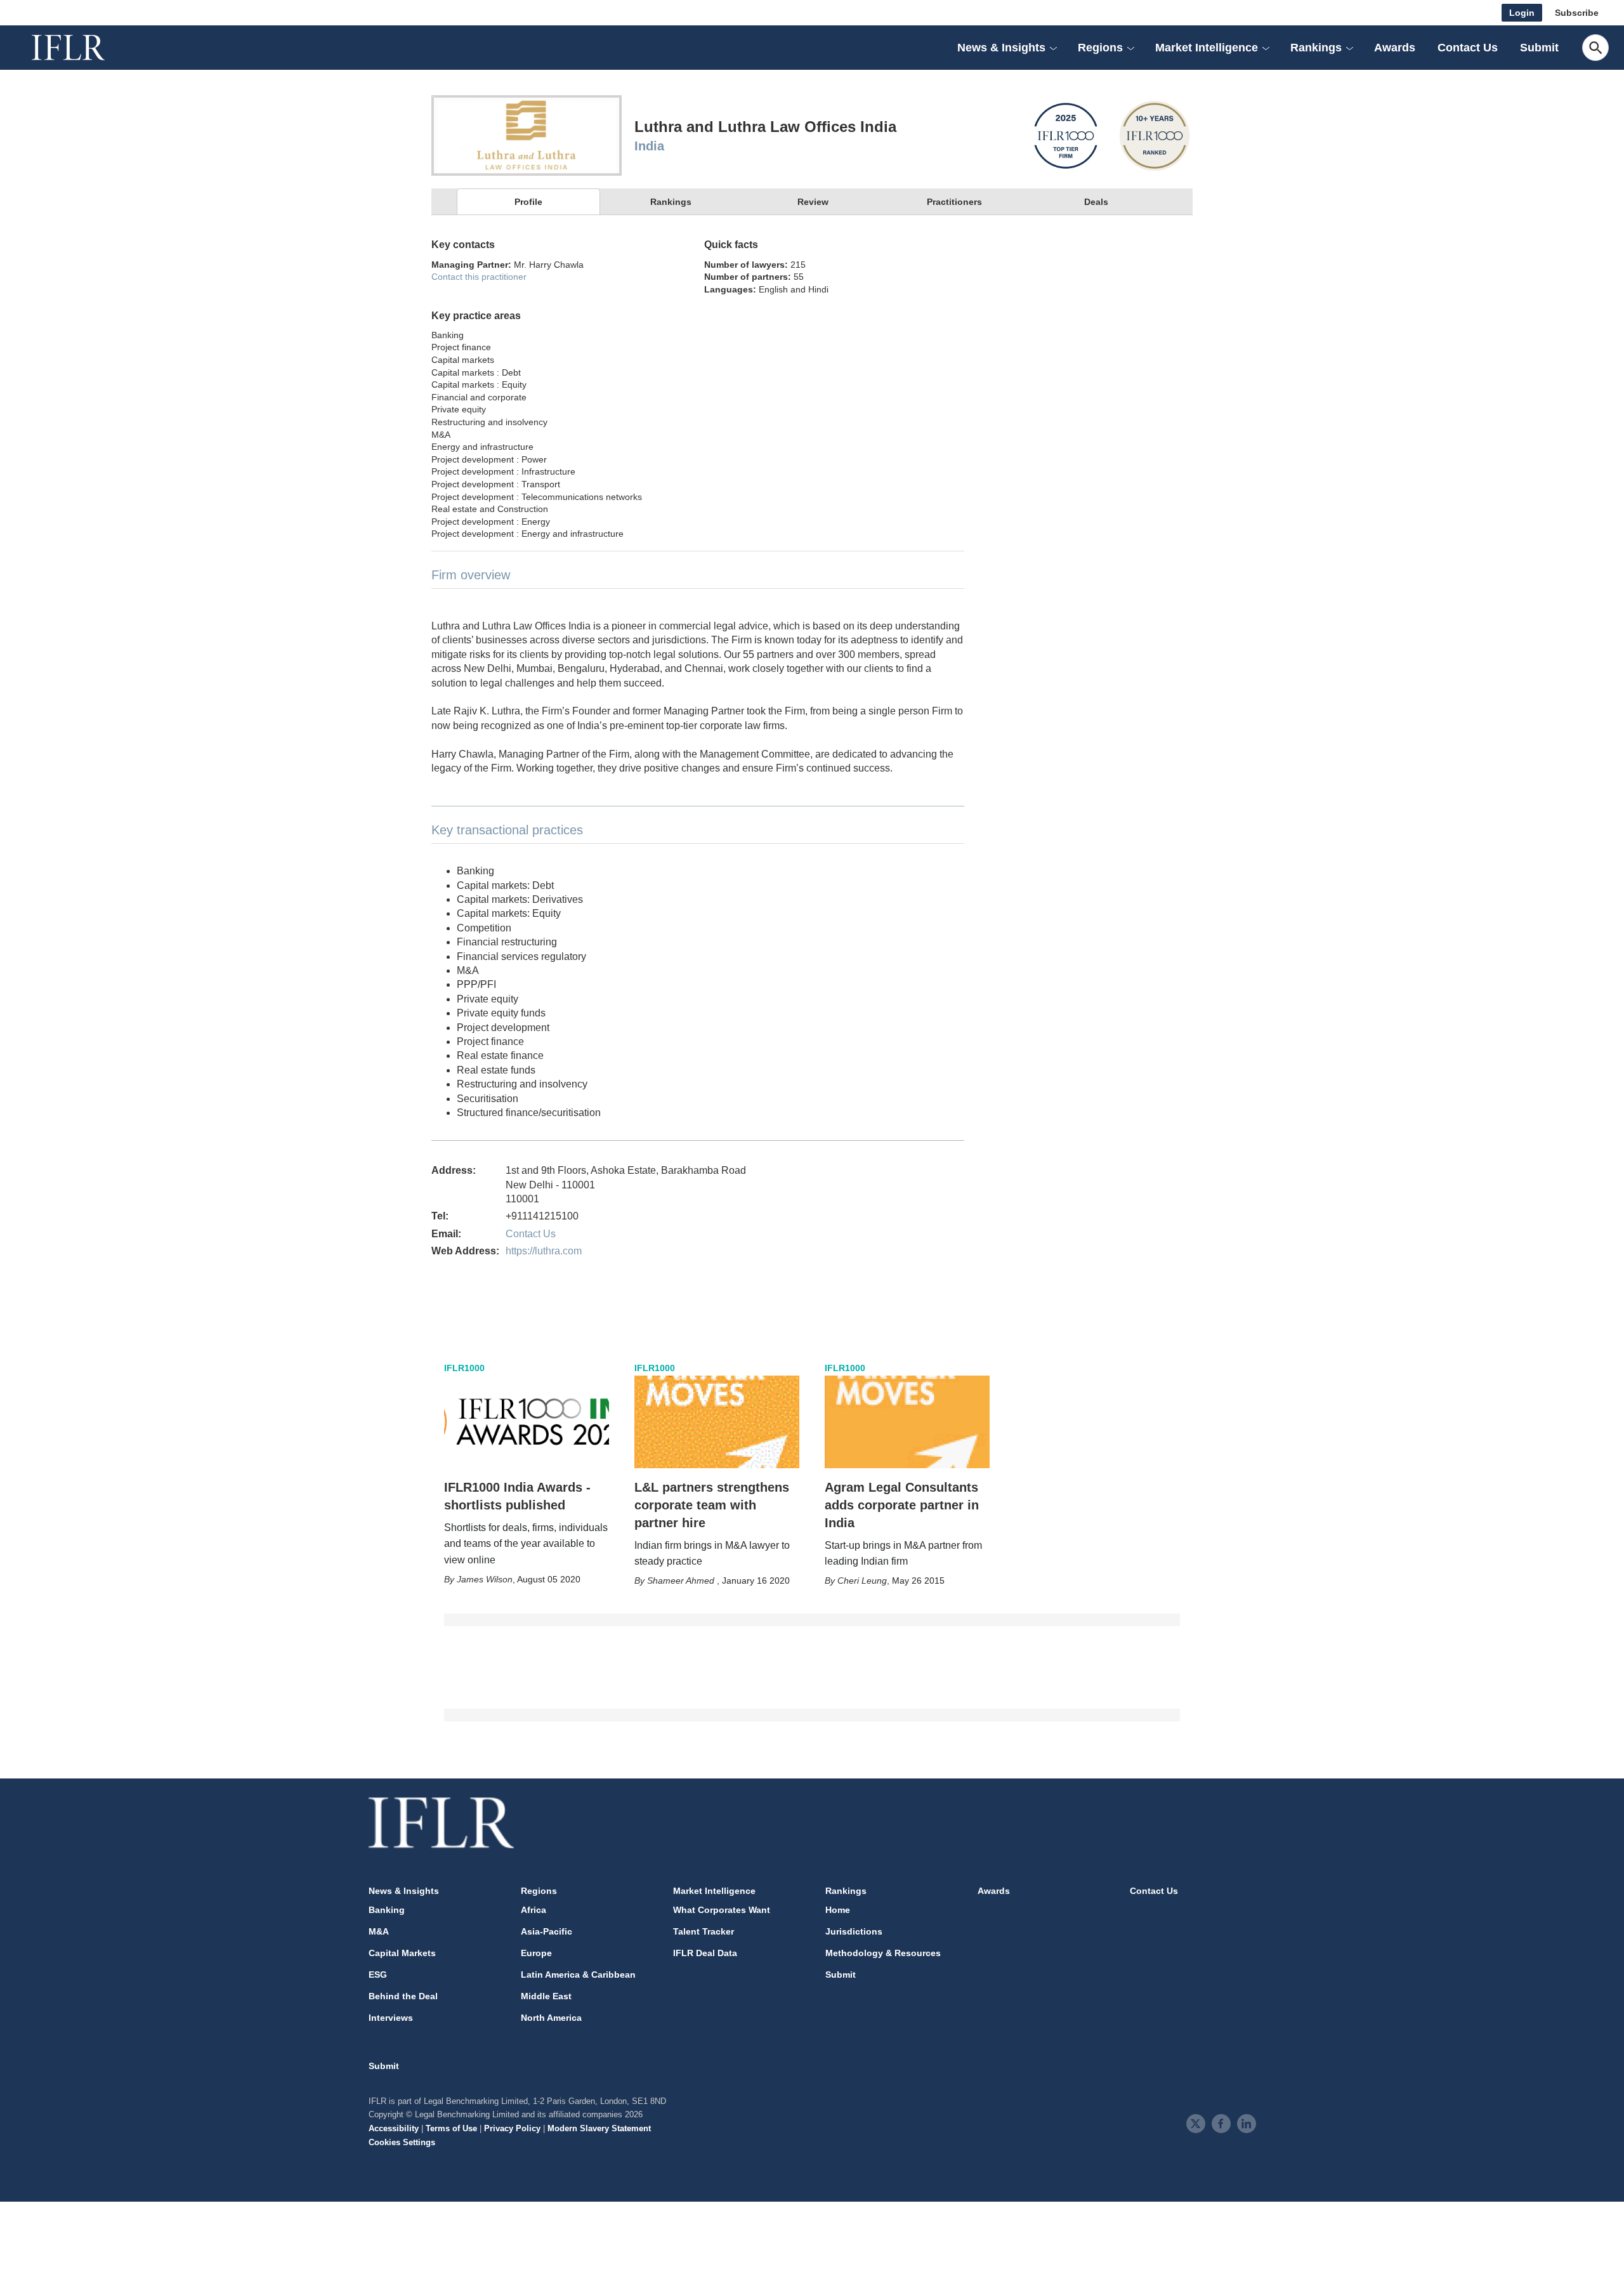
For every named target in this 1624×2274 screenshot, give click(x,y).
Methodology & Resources (883, 1953)
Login (1522, 13)
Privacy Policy (512, 2128)
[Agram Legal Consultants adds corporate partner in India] (907, 1422)
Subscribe (1577, 13)
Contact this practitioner (479, 277)
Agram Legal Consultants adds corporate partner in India (902, 1505)
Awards (1395, 48)
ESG (378, 1975)
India (649, 146)
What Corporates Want (722, 1910)
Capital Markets (402, 1953)
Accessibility (394, 2128)
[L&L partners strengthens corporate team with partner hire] (717, 1422)
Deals (1096, 202)
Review (813, 202)
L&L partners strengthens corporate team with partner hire (712, 1505)
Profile (528, 202)
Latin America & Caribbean (578, 1975)
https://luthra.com (544, 1251)
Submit (1539, 48)
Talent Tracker (704, 1931)
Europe (536, 1953)
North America (551, 2018)
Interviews (391, 2018)
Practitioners (954, 202)
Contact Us (1468, 48)
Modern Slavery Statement (599, 2128)
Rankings (671, 202)
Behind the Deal (403, 1996)
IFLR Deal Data (705, 1953)
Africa (534, 1910)
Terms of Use (451, 2128)
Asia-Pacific (547, 1931)
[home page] (82, 48)
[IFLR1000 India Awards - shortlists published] (527, 1422)
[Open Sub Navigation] (1053, 48)
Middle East (546, 1996)
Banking (387, 1910)
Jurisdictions (854, 1931)
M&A (379, 1931)
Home (838, 1910)
